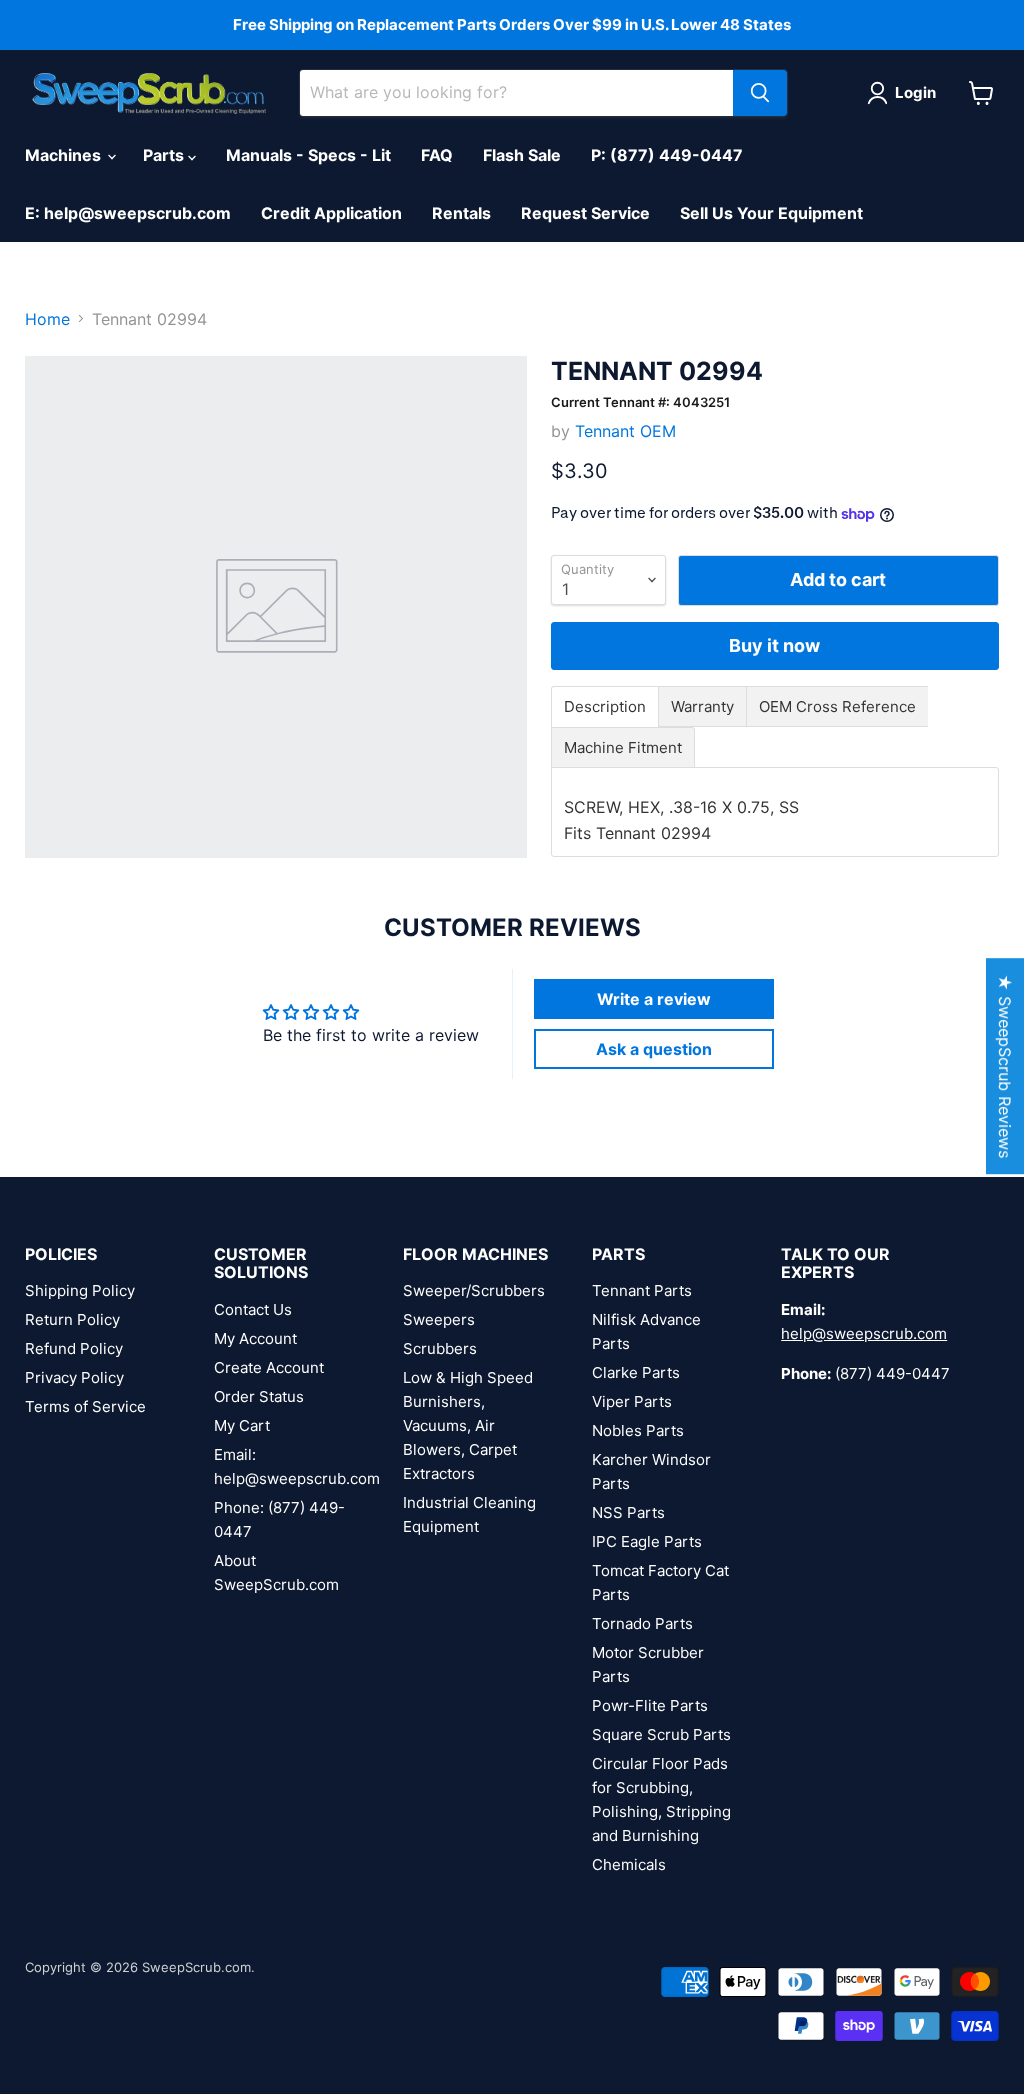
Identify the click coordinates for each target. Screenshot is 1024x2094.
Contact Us (253, 1309)
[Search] (760, 93)
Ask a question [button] (654, 1049)
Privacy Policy (74, 1377)
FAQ (437, 155)
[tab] (605, 706)
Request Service (585, 213)
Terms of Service (85, 1406)
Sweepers (439, 1319)
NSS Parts (628, 1512)
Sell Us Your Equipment (771, 213)
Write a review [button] (654, 999)
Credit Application (331, 213)
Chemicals (629, 1864)
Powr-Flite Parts (650, 1705)
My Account (255, 1338)
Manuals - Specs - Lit (308, 155)
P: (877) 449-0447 (667, 155)
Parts (165, 155)
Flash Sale (522, 155)
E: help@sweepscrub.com (128, 213)
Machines (65, 155)
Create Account (269, 1367)
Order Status (259, 1396)
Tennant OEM (625, 431)
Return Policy (72, 1319)
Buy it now (774, 645)
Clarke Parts (636, 1372)
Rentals (461, 213)
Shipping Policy (80, 1290)
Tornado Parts (642, 1623)
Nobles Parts (638, 1430)
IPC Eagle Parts (647, 1541)
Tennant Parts (642, 1290)
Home (47, 319)
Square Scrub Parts (661, 1734)
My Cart (242, 1425)
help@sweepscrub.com (864, 1333)
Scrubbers (440, 1348)
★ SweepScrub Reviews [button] (1005, 1066)
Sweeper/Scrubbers (474, 1290)
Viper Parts (632, 1401)
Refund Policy (74, 1348)
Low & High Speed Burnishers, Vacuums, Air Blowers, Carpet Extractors (468, 1425)
